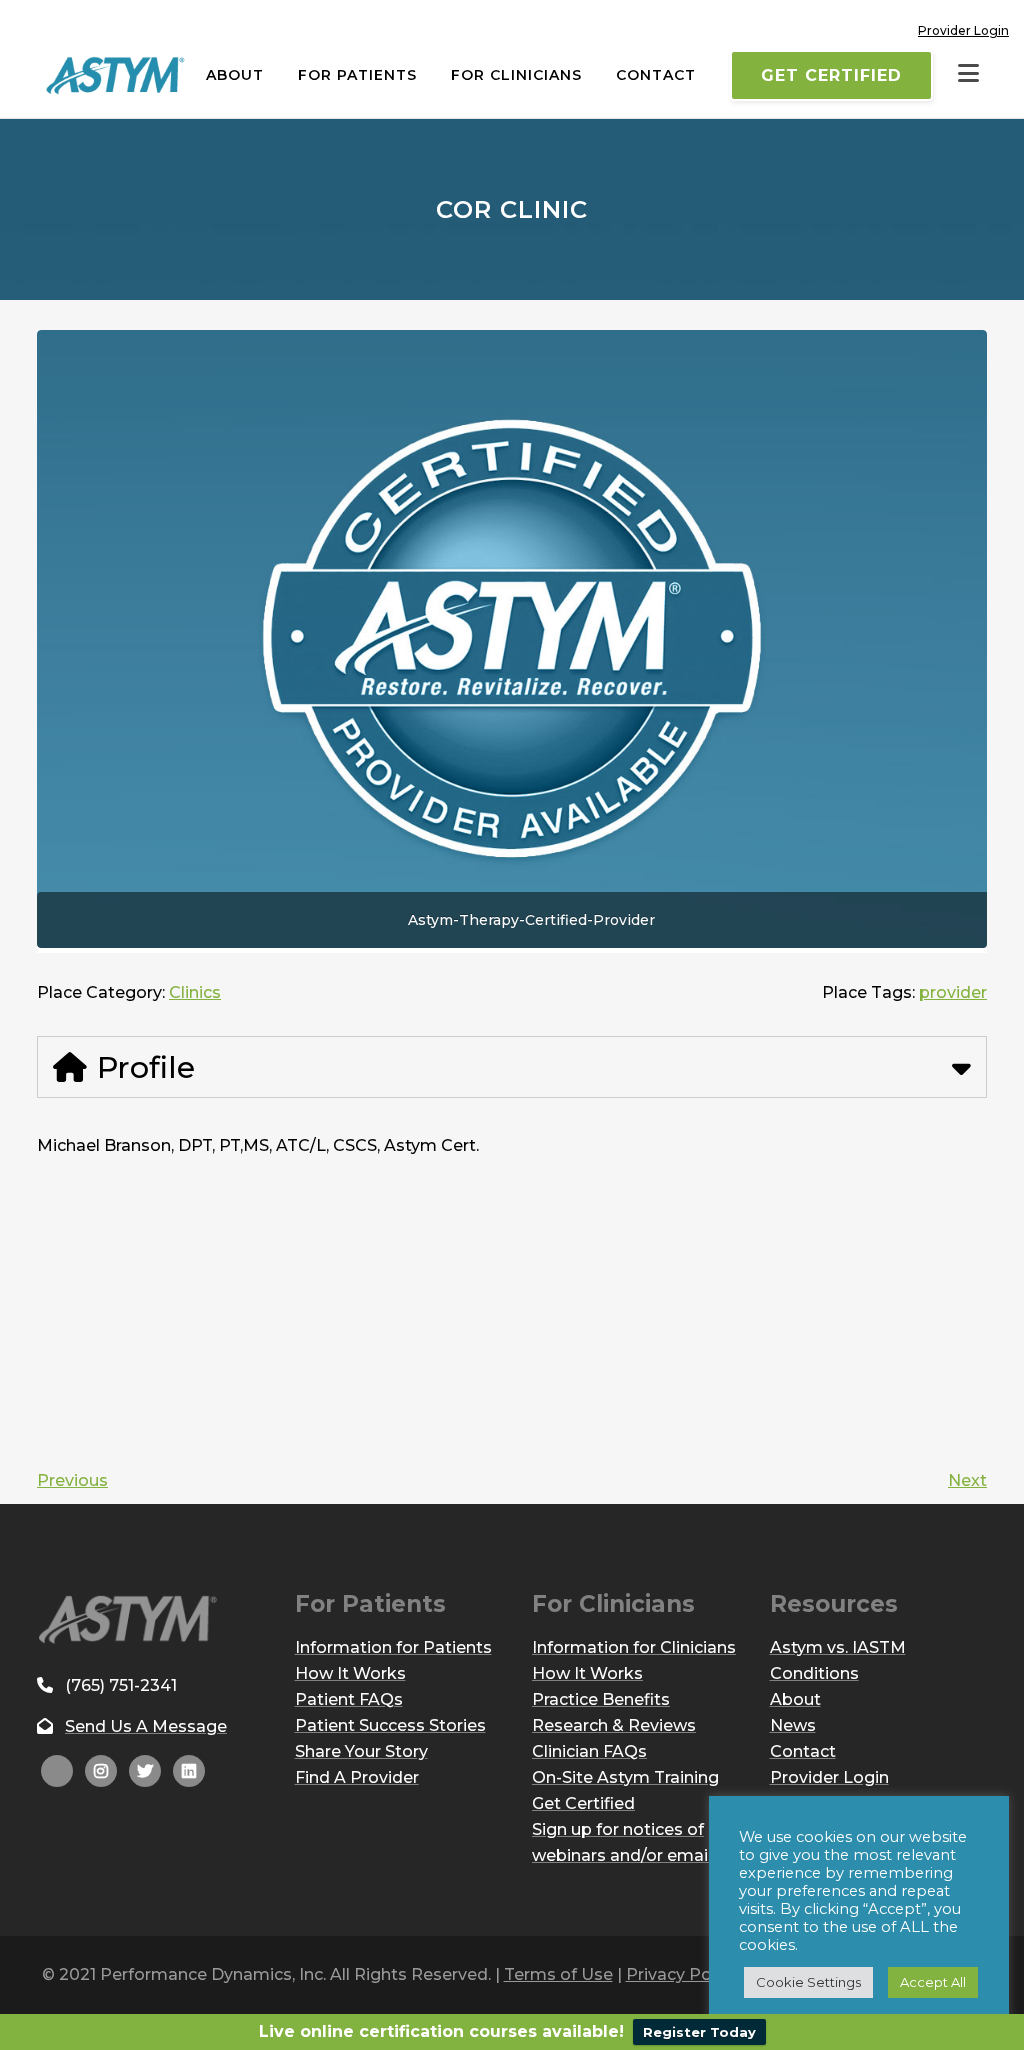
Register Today (699, 2032)
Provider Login (963, 30)
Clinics (195, 992)
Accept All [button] (933, 1982)
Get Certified (831, 75)
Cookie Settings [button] (808, 1982)
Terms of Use (558, 1974)
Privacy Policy (682, 1974)
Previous (72, 1480)
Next (967, 1480)
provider (953, 992)
